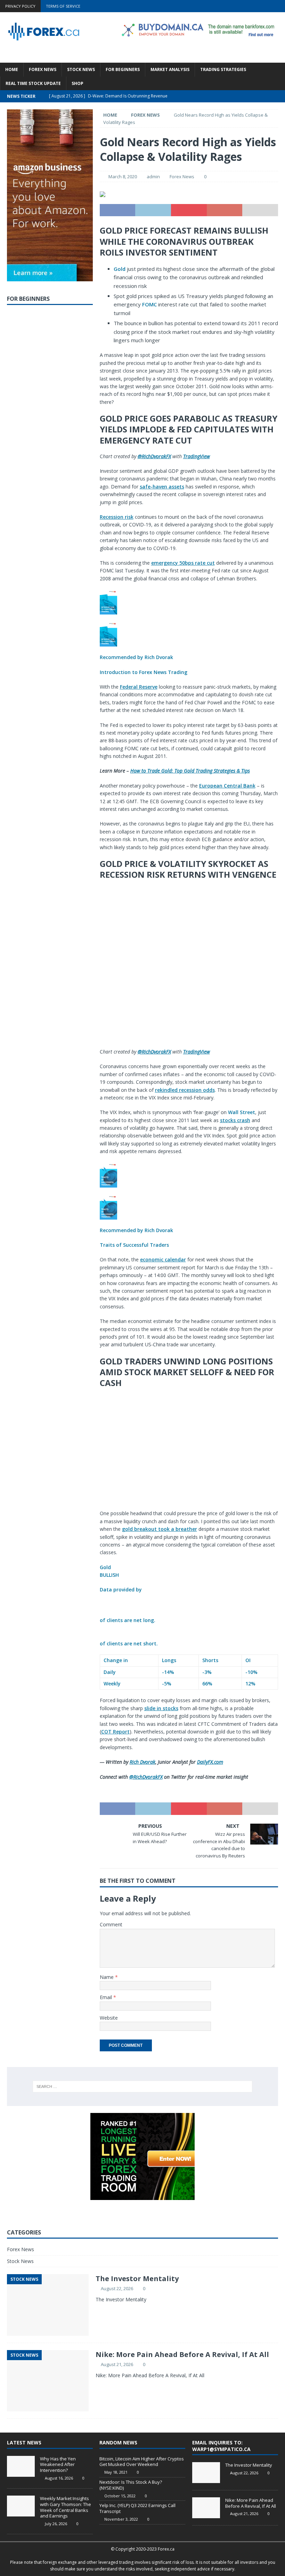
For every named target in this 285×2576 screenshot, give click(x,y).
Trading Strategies (223, 69)
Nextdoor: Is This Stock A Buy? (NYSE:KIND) (131, 2485)
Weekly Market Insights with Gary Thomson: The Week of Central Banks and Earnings (66, 2507)
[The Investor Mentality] (206, 2473)
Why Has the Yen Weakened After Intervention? (58, 2465)
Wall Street (242, 1112)
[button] (189, 633)
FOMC (149, 304)
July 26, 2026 (56, 2524)
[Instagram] (279, 6)
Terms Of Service (63, 6)
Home (12, 69)
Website (109, 2018)
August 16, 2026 (59, 2478)
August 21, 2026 (117, 2364)
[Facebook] (238, 6)
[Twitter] (252, 6)
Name (107, 1977)
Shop (78, 83)
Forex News (43, 69)
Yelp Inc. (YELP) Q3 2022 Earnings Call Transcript (137, 2508)
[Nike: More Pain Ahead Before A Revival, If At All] (206, 2508)
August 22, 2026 (117, 2288)
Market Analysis (170, 69)
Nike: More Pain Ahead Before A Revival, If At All (182, 2354)
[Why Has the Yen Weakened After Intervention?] (21, 2466)
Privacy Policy (20, 6)
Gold (120, 269)
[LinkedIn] (265, 6)
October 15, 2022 (120, 2496)
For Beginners (123, 69)
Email (107, 1997)
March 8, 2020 (123, 177)
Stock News (81, 69)
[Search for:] (142, 2086)
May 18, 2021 (116, 2472)
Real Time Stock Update (33, 83)
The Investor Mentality (137, 2279)
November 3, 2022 (121, 2519)
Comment (111, 1924)
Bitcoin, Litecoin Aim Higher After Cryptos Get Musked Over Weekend (142, 2462)
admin (153, 177)
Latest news (24, 2442)
